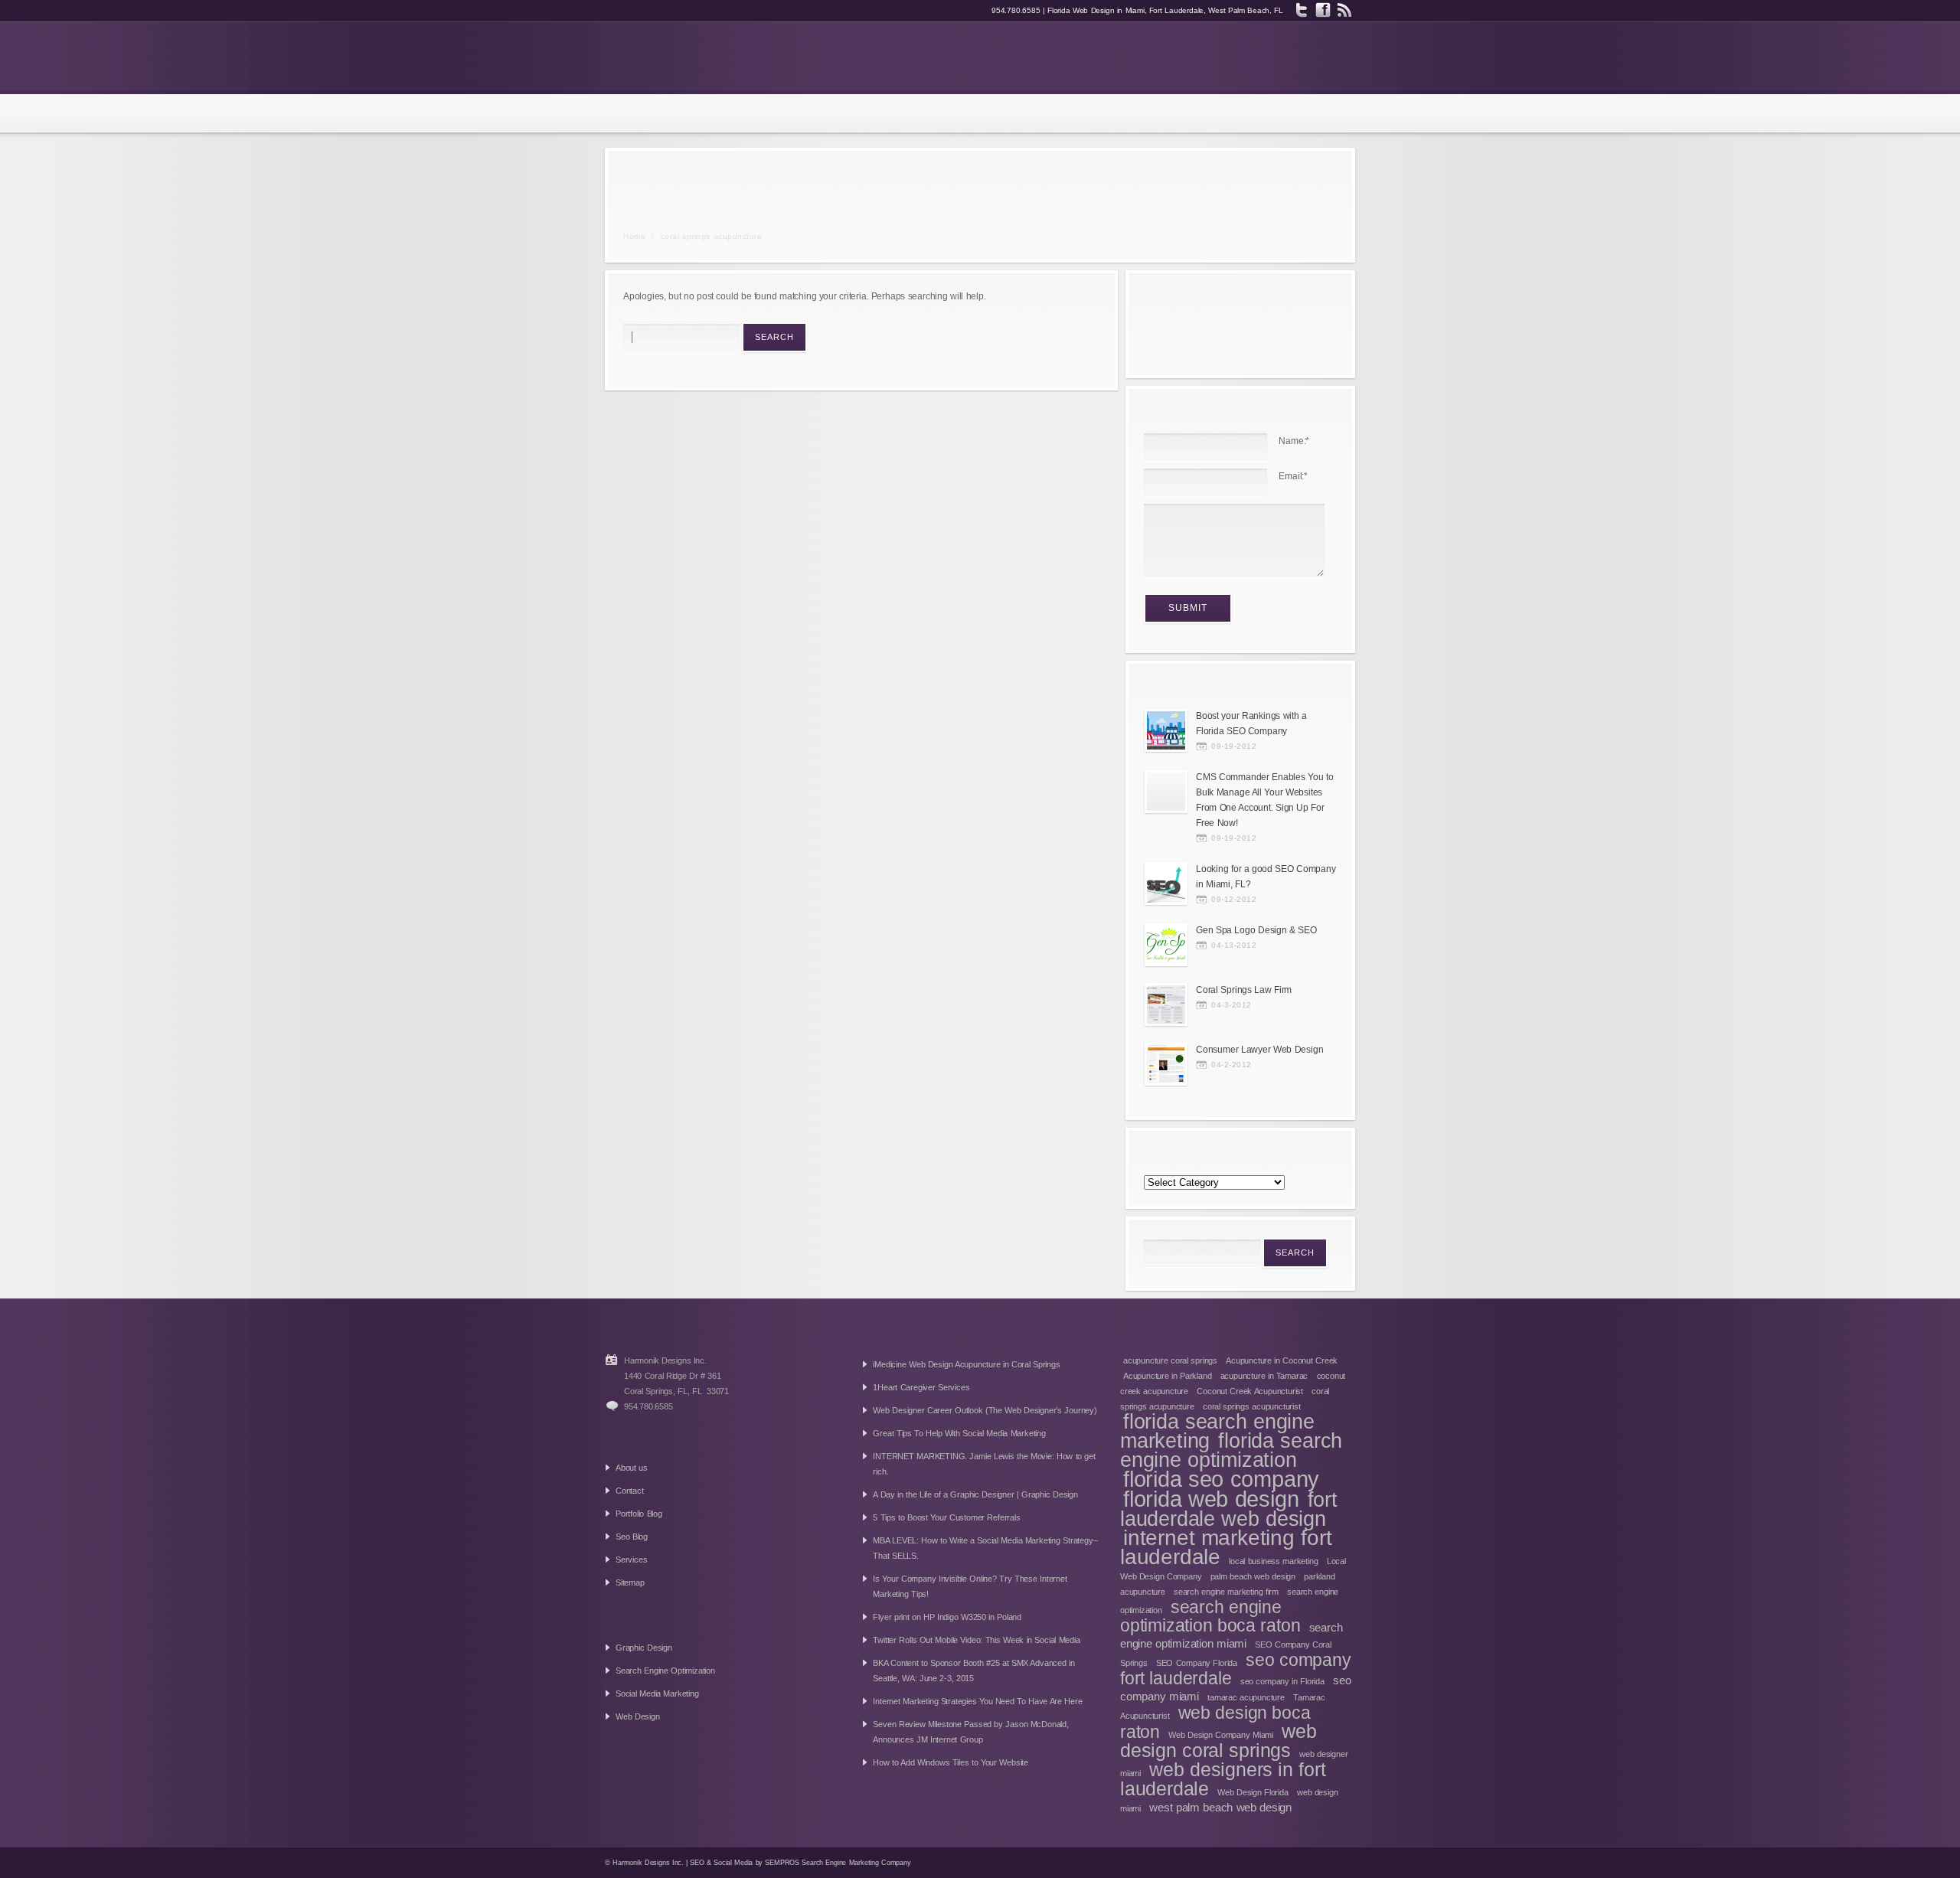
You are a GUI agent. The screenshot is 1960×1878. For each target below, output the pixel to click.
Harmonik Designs (710, 57)
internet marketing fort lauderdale (1226, 1547)
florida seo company (1221, 1479)
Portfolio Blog (639, 1514)
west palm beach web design (1220, 1807)
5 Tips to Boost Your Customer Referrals (946, 1517)
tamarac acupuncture (1246, 1697)
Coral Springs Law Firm (1244, 990)
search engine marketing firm (1226, 1592)
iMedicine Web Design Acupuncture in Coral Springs (966, 1364)
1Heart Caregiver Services (921, 1387)
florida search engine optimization (1231, 1450)
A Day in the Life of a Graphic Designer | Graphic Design (975, 1494)
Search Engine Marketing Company (856, 1863)
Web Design (638, 1716)
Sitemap (630, 1582)
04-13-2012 (1234, 945)
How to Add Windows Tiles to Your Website (951, 1762)
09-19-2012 (1234, 746)
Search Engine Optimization (665, 1671)
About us (632, 1468)
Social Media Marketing (657, 1693)
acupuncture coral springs (1170, 1360)
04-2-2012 (1232, 1065)
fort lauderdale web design (1229, 1509)
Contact (630, 1491)
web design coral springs (1218, 1741)
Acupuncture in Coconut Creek (1282, 1360)
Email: (1293, 476)
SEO (697, 1863)
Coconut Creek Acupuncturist (1250, 1391)
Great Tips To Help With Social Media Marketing (959, 1433)
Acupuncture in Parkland (1167, 1376)
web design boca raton (1215, 1722)
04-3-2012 (1232, 1005)
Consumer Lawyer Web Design (1259, 1050)
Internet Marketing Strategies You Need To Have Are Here (977, 1701)
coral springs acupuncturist (1252, 1406)
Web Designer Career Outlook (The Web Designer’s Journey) (985, 1410)
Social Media (733, 1863)
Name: (1294, 441)
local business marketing (1273, 1561)
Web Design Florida (1253, 1792)
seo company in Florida (1282, 1681)
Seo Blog (632, 1537)
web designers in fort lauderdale (1223, 1779)
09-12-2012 (1234, 899)
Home (634, 236)
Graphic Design (644, 1648)
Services (631, 1560)
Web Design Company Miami (1221, 1735)
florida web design (1211, 1499)
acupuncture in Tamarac (1264, 1376)
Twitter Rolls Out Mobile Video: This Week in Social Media (976, 1640)
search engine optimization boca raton (1210, 1616)
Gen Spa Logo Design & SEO (1256, 930)
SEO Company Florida (1197, 1663)
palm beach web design (1253, 1576)
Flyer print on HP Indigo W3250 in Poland (947, 1617)
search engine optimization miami (1232, 1635)
